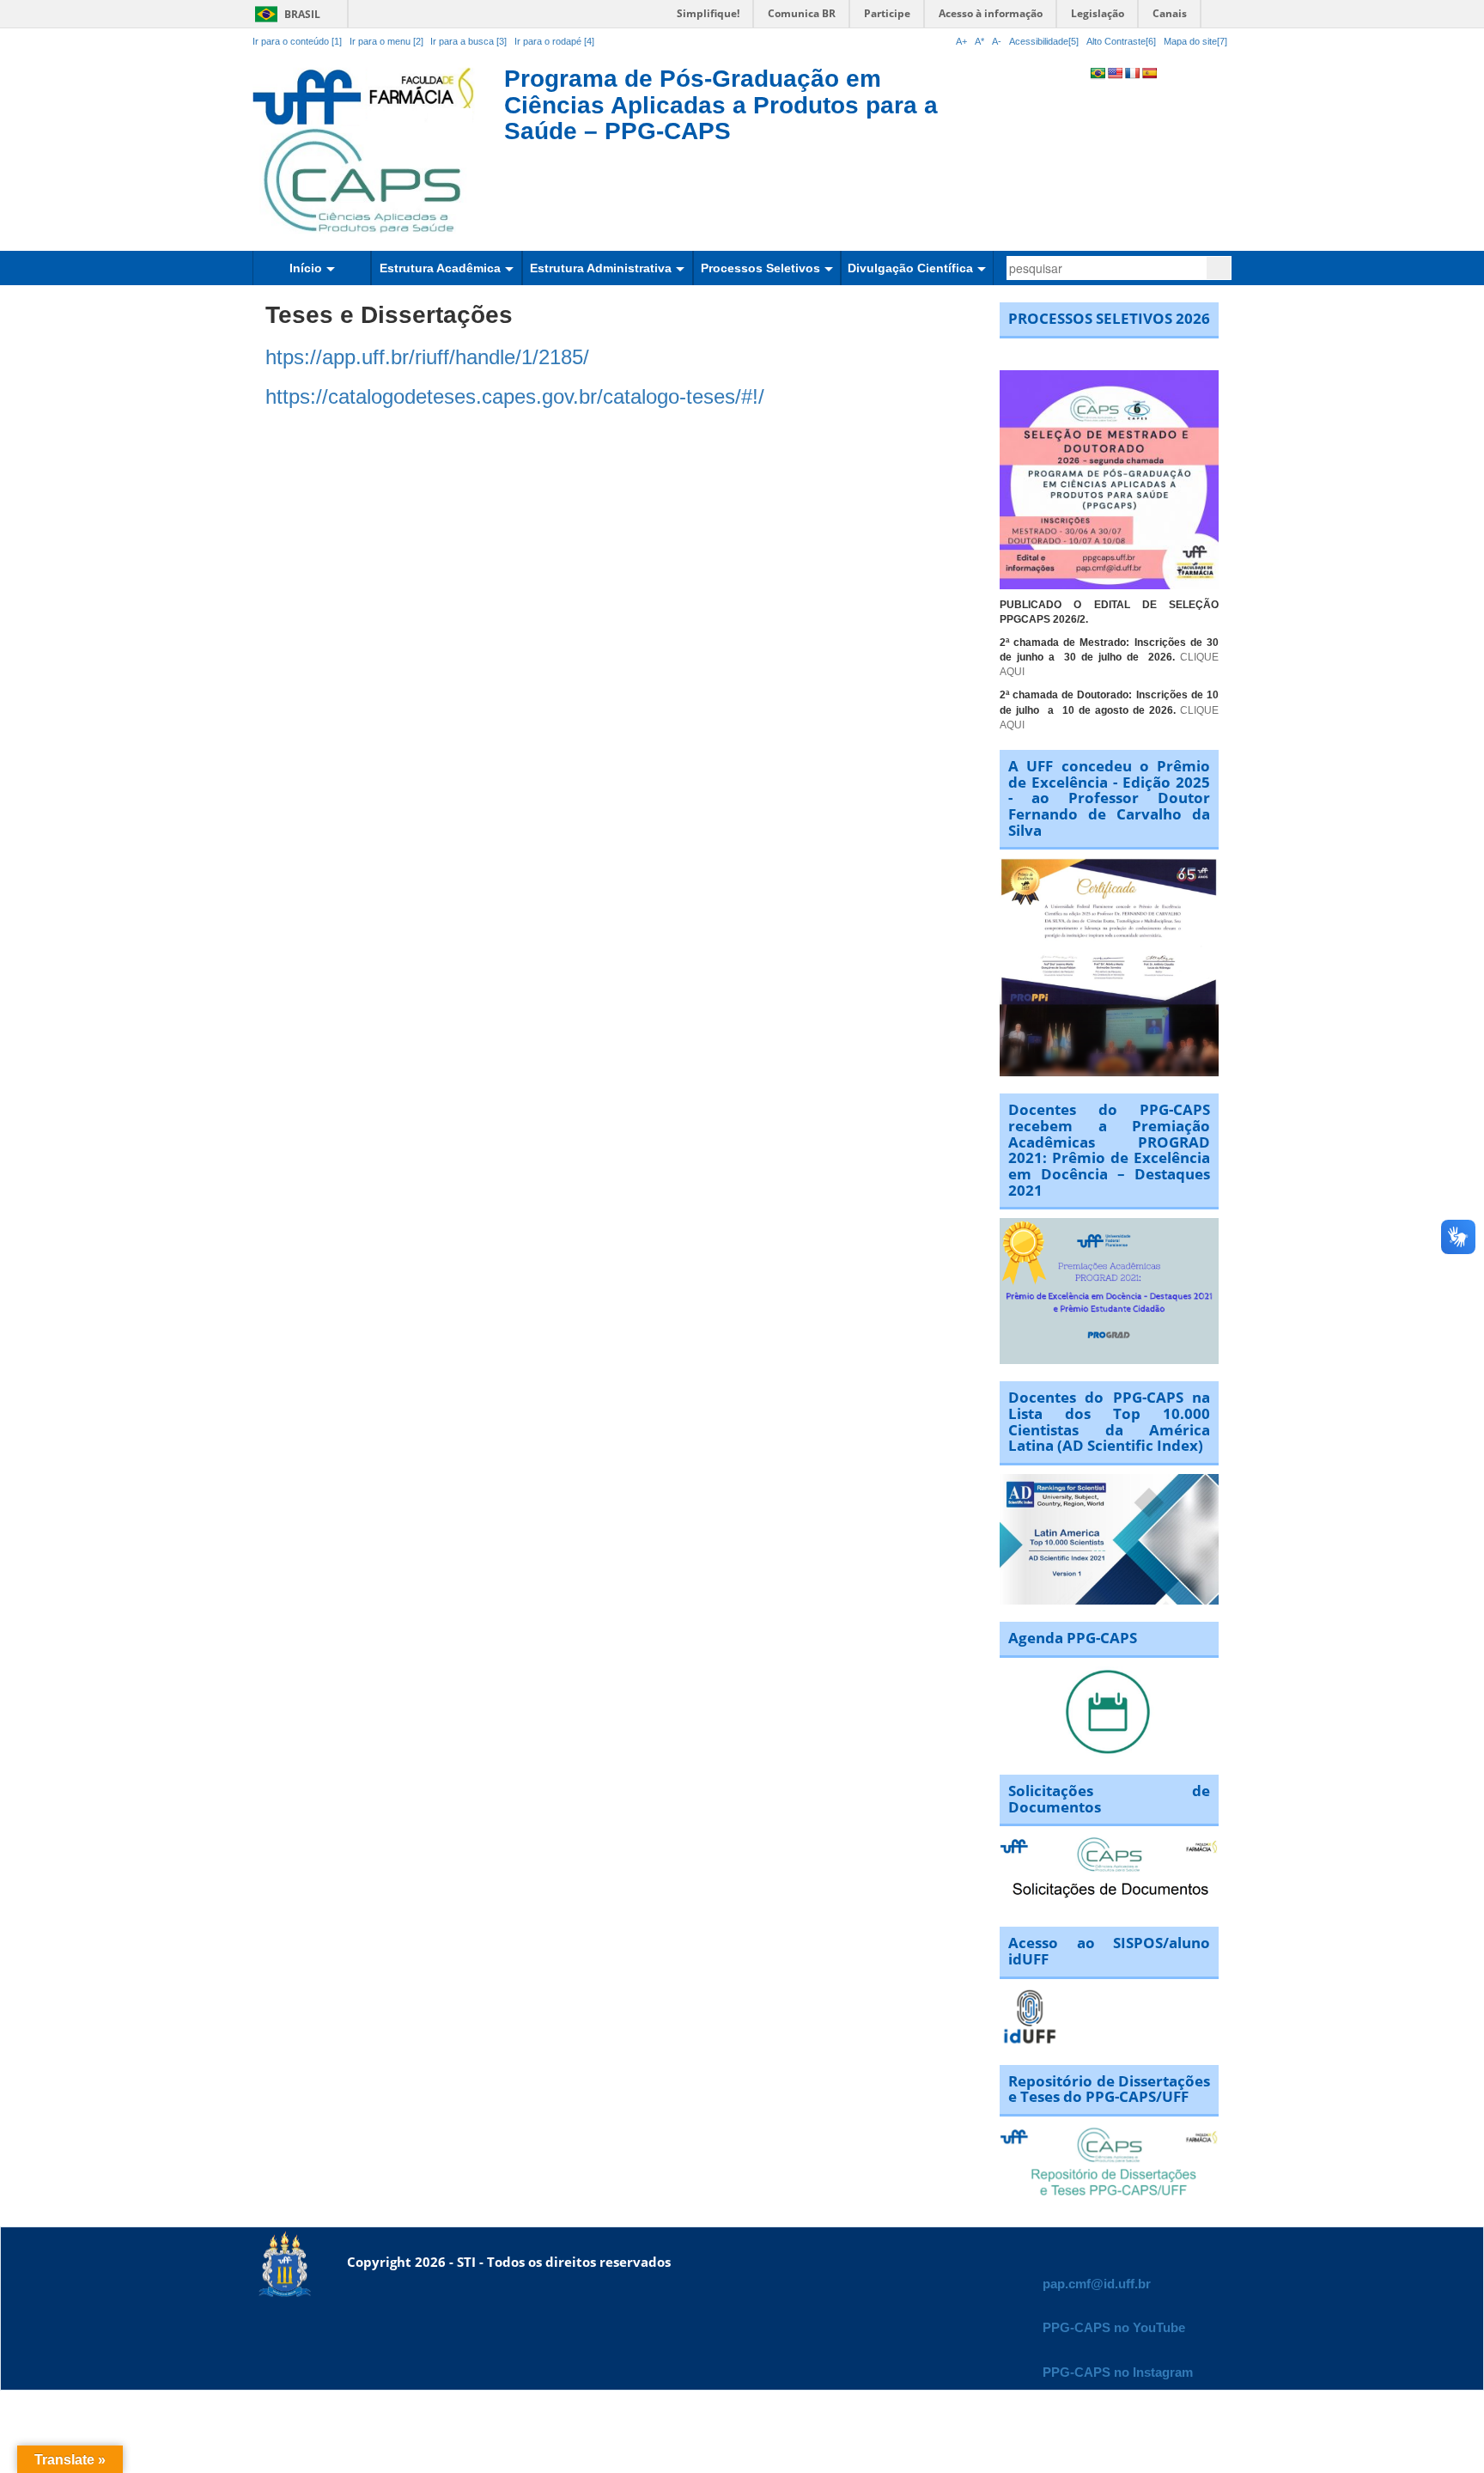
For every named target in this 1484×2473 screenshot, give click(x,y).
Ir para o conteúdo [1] (297, 41)
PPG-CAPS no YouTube (1114, 2327)
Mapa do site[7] (1195, 41)
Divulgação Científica (910, 268)
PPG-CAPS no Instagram (1118, 2372)
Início (306, 268)
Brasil (285, 14)
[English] (1115, 73)
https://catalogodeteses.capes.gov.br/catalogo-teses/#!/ (515, 396)
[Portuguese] (1098, 73)
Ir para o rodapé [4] (554, 41)
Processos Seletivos (760, 268)
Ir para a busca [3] (468, 41)
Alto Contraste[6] (1121, 41)
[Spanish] (1149, 73)
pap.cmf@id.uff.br (1097, 2284)
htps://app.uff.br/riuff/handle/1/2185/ (427, 357)
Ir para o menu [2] (388, 41)
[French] (1132, 73)
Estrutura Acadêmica (440, 268)
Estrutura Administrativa (601, 268)
